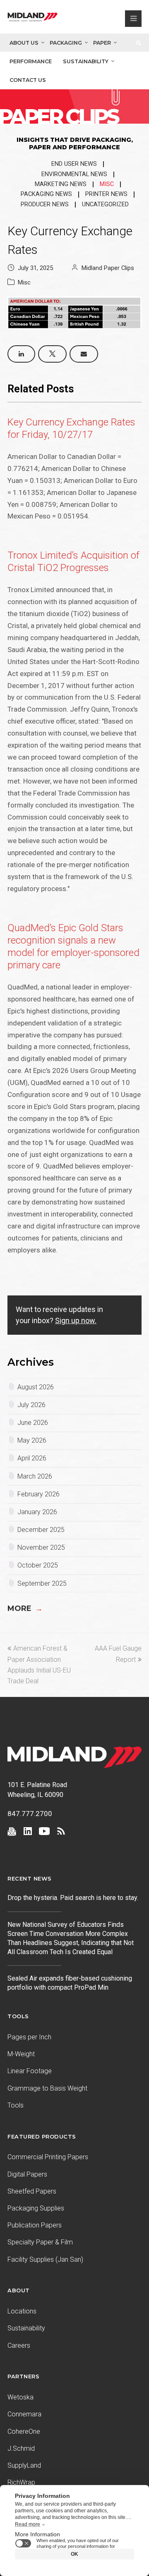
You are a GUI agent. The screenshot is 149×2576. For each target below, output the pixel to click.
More (25, 1608)
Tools (16, 2105)
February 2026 (38, 1494)
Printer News (106, 194)
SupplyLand (24, 2465)
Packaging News (46, 194)
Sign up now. (76, 1320)
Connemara (24, 2414)
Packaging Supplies (36, 2208)
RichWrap (21, 2482)
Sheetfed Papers (32, 2191)
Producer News (45, 204)
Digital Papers (27, 2174)
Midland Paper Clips (108, 268)
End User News (74, 164)
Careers (19, 2345)
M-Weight (21, 2054)
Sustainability (86, 61)
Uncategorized (105, 204)
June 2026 (33, 1423)
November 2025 (41, 1547)
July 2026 (31, 1405)
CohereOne (24, 2431)
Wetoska (20, 2397)
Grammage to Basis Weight (47, 2088)
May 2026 (32, 1440)
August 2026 (36, 1387)
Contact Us (28, 80)
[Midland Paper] (32, 19)
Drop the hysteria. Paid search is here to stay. (73, 1898)
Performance (31, 61)
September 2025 (42, 1583)
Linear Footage (30, 2071)
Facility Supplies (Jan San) (45, 2259)
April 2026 (32, 1458)
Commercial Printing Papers (48, 2157)
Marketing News (61, 184)
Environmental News (74, 174)
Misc (107, 184)
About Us (24, 43)
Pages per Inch (29, 2037)
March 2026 (35, 1476)
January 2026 (37, 1512)
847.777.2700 (30, 1814)
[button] (21, 354)
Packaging (66, 43)
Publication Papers (35, 2225)
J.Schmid (21, 2448)
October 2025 (38, 1565)
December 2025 (41, 1530)
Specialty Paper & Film (40, 2242)
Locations (22, 2311)
